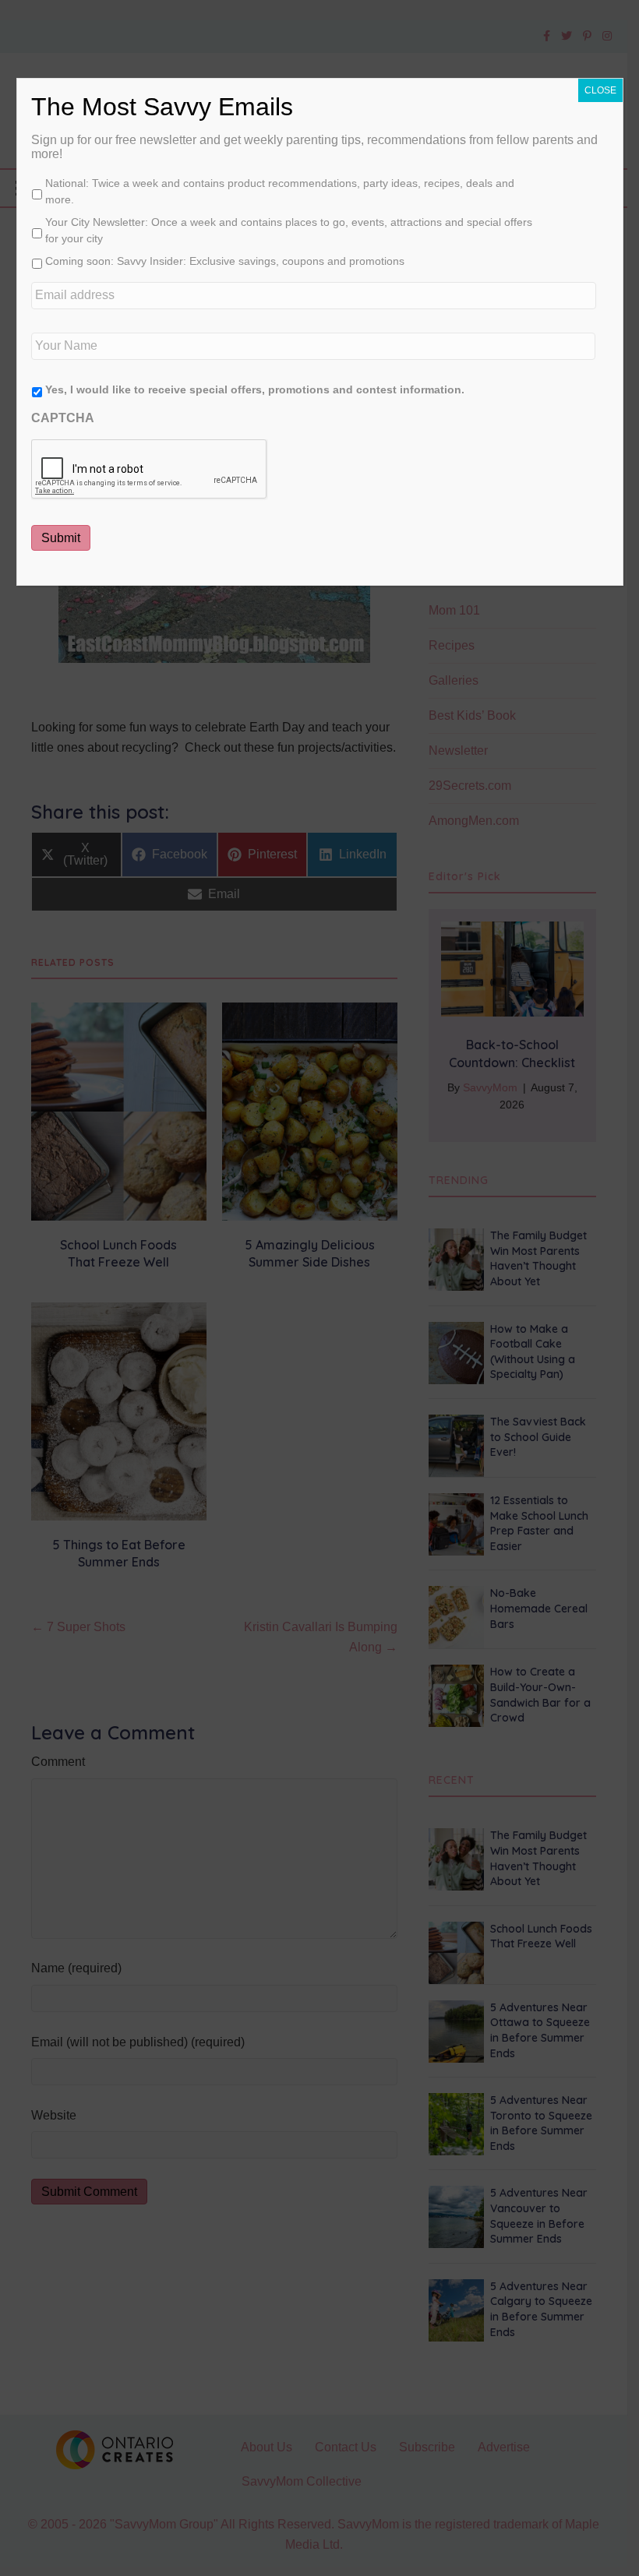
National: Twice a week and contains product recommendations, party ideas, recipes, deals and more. (280, 191)
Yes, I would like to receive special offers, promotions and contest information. (255, 389)
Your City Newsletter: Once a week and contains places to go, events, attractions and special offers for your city (289, 230)
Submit (61, 538)
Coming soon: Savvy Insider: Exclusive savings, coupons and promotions (225, 261)
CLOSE (600, 90)
